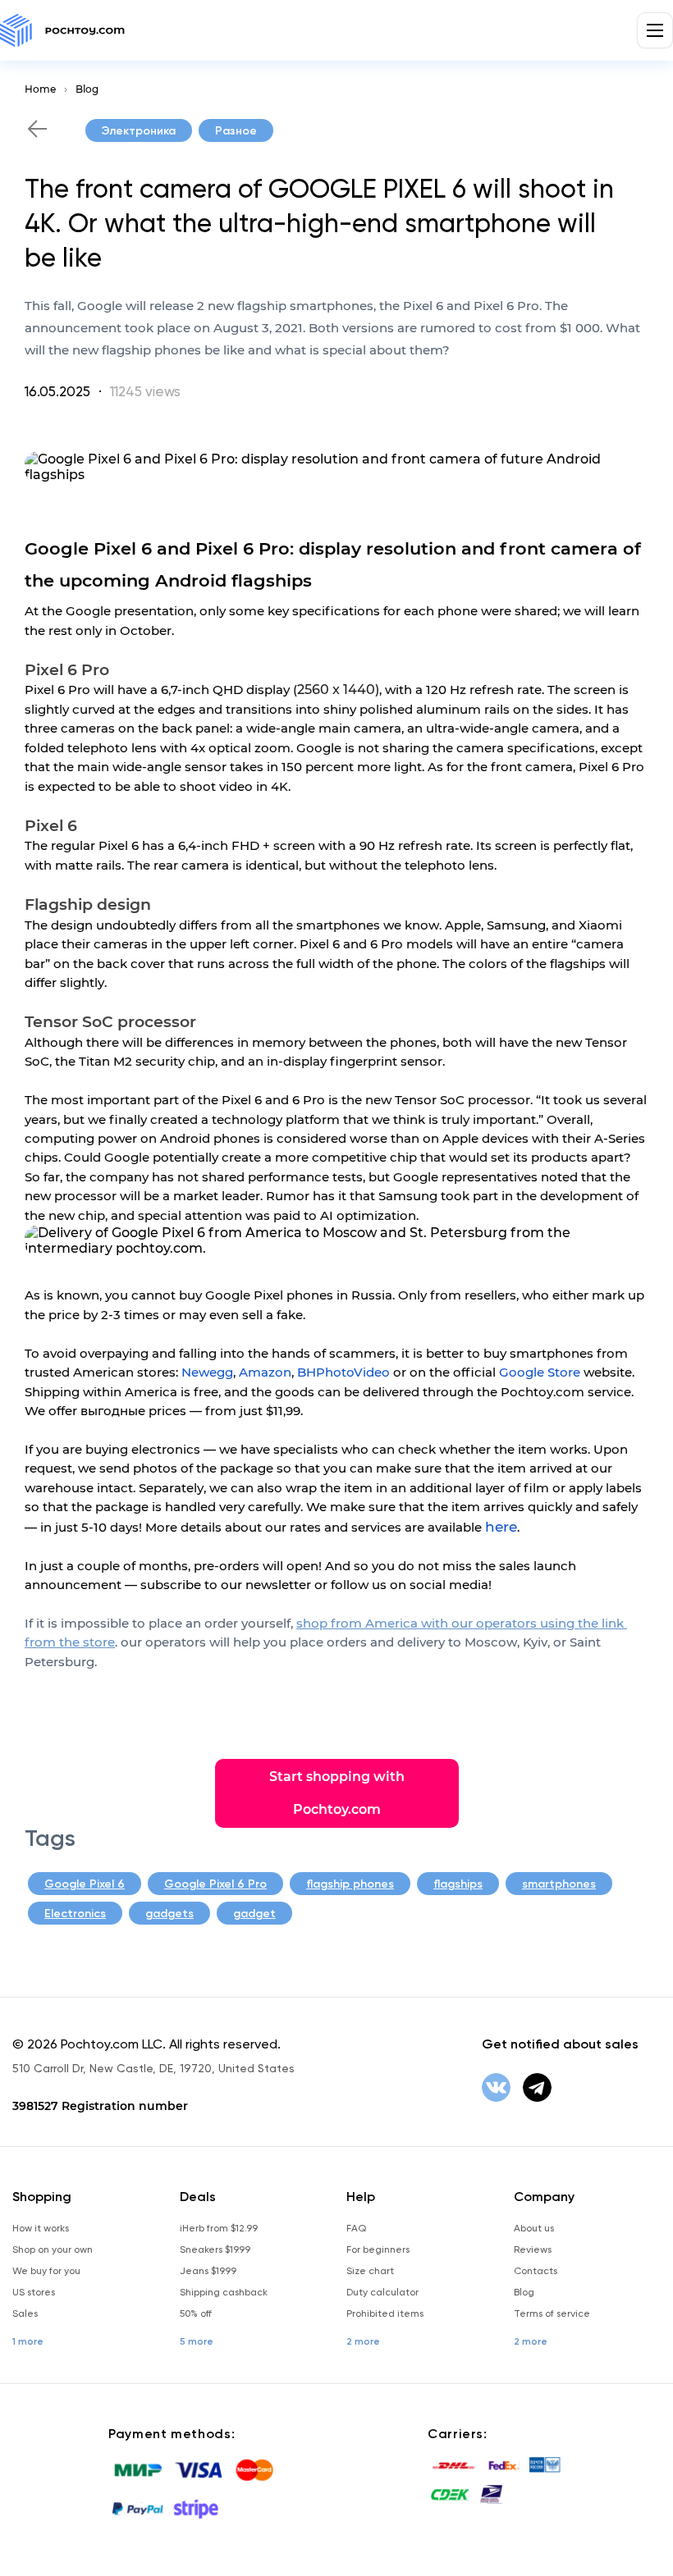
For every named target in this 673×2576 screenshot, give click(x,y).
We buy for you (46, 2271)
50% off (196, 2313)
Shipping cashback (224, 2292)
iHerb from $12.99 (219, 2228)
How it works (41, 2228)
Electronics (75, 1914)
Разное (236, 131)
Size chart (370, 2271)
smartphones (559, 1884)
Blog (87, 89)
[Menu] (655, 30)
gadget (254, 1914)
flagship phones (350, 1884)
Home (40, 89)
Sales (25, 2313)
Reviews (533, 2249)
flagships (458, 1884)
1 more (28, 2341)
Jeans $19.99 (208, 2271)
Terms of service (552, 2313)
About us (534, 2228)
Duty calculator (382, 2292)
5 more (197, 2341)
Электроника (139, 131)
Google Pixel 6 (85, 1884)
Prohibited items (385, 2313)
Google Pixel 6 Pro (215, 1884)
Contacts (536, 2271)
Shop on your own (53, 2249)
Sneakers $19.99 (215, 2249)
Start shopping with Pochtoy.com (337, 1793)
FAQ (356, 2228)
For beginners (378, 2249)
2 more (363, 2341)
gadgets (169, 1914)
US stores (34, 2292)
